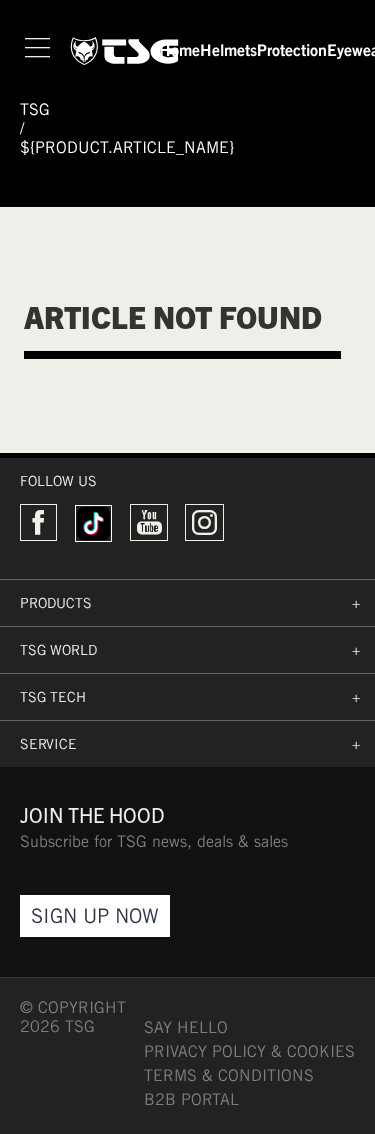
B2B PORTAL (191, 1099)
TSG (35, 109)
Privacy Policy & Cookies (249, 1051)
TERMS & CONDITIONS (229, 1075)
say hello (186, 1027)
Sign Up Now (95, 915)
